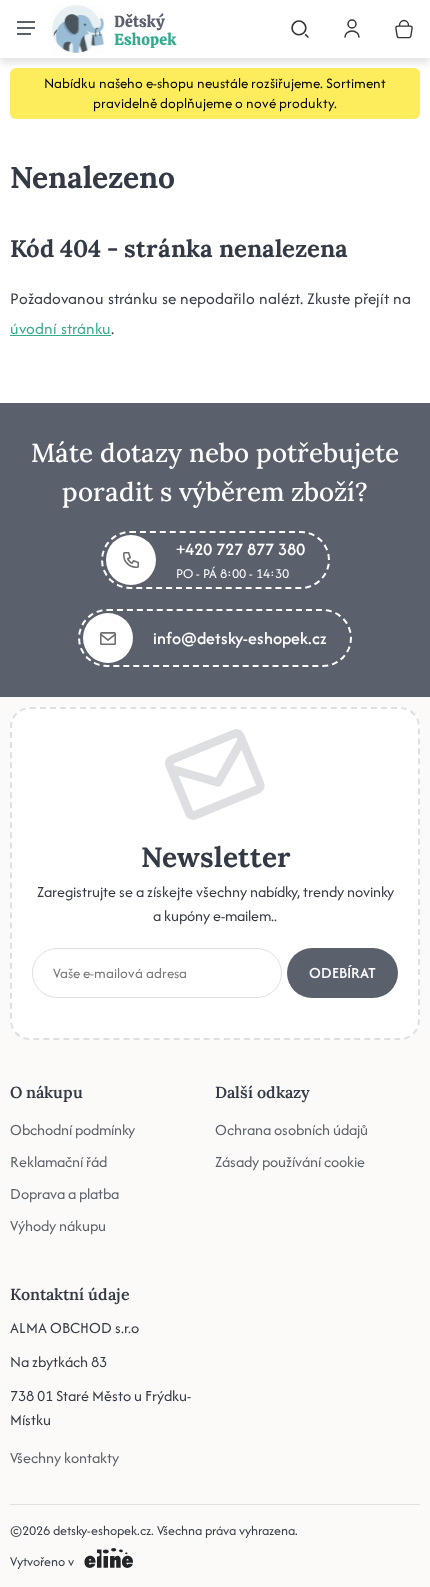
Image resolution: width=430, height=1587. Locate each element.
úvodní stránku (60, 328)
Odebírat (342, 972)
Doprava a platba (64, 1193)
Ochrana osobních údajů (291, 1129)
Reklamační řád (58, 1161)
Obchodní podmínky (72, 1129)
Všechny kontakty (64, 1457)
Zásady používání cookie (290, 1161)
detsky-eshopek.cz (102, 1530)
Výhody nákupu (58, 1225)
